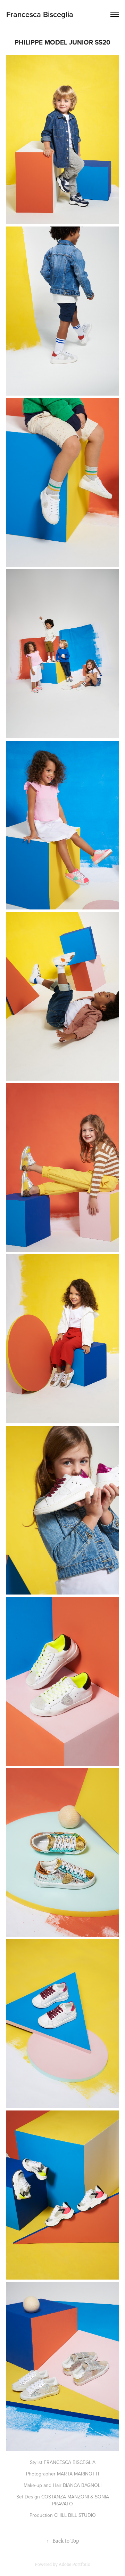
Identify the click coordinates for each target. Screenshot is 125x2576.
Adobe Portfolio (74, 2565)
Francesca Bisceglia (40, 14)
